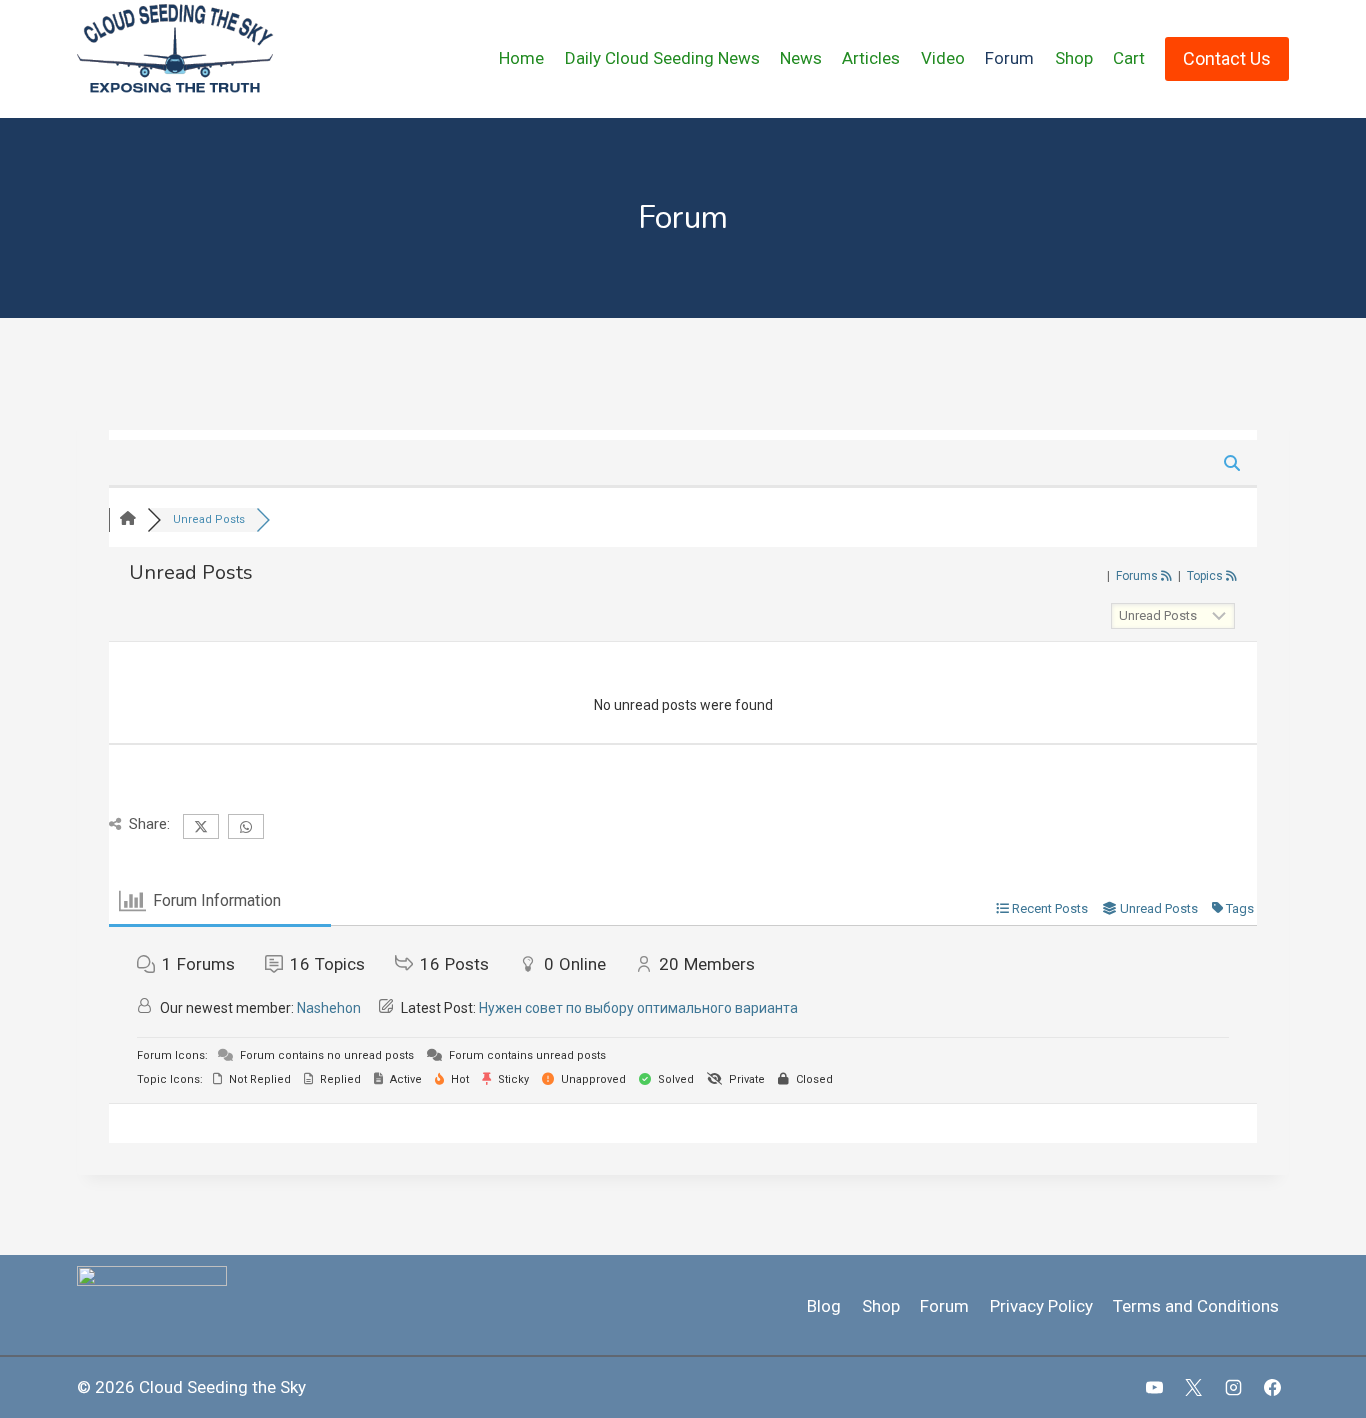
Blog (824, 1306)
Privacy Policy (1041, 1306)
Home (521, 58)
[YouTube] (1155, 1387)
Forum (1009, 58)
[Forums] (128, 519)
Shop (1074, 58)
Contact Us (1227, 58)
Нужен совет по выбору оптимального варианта (638, 1008)
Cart (1129, 58)
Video (943, 58)
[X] (1194, 1387)
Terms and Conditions (1196, 1306)
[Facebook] (1272, 1387)
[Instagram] (1233, 1387)
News (801, 58)
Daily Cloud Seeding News (662, 58)
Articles (871, 58)
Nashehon (329, 1008)
